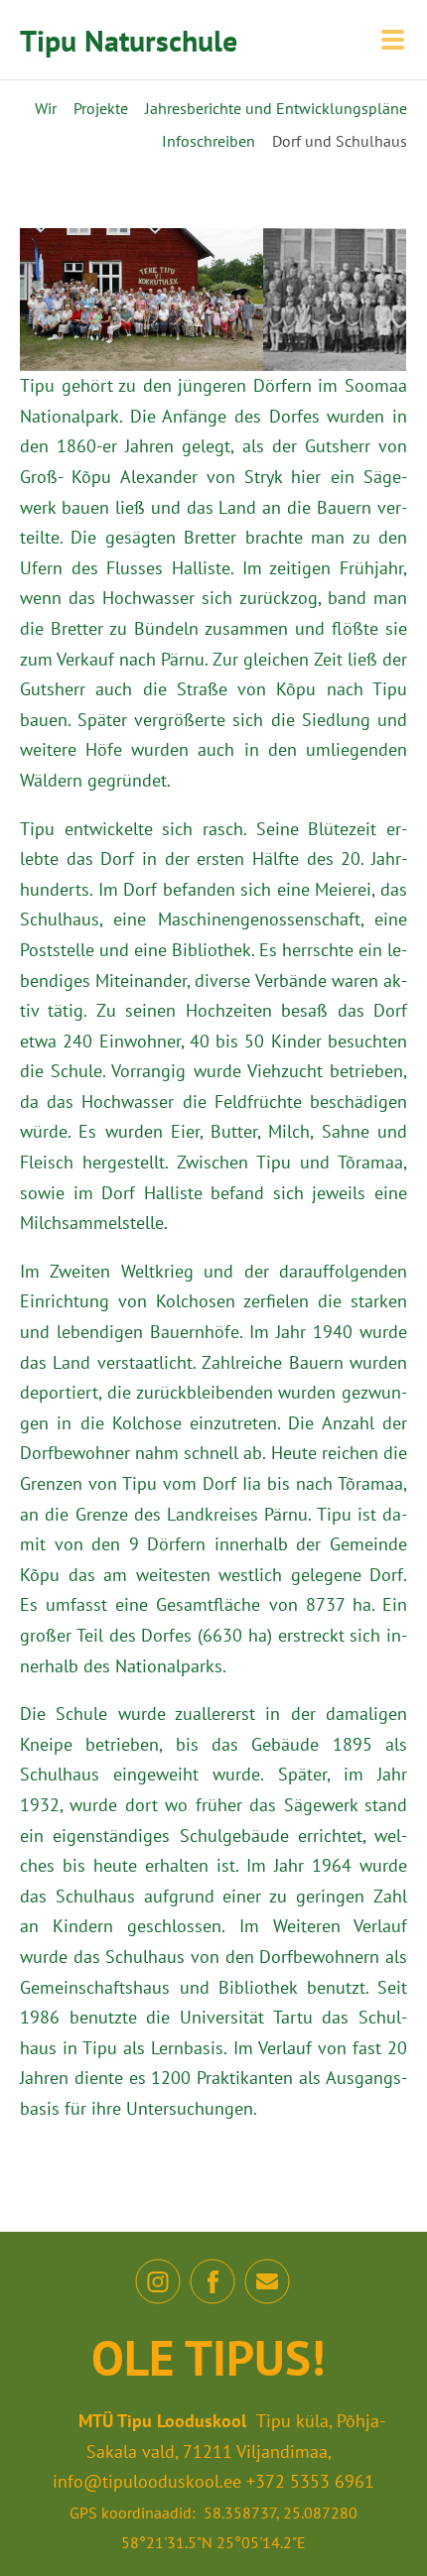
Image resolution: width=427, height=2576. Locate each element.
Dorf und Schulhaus (340, 141)
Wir (46, 108)
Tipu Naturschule (129, 40)
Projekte (101, 108)
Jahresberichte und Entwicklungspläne (276, 108)
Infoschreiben (209, 141)
